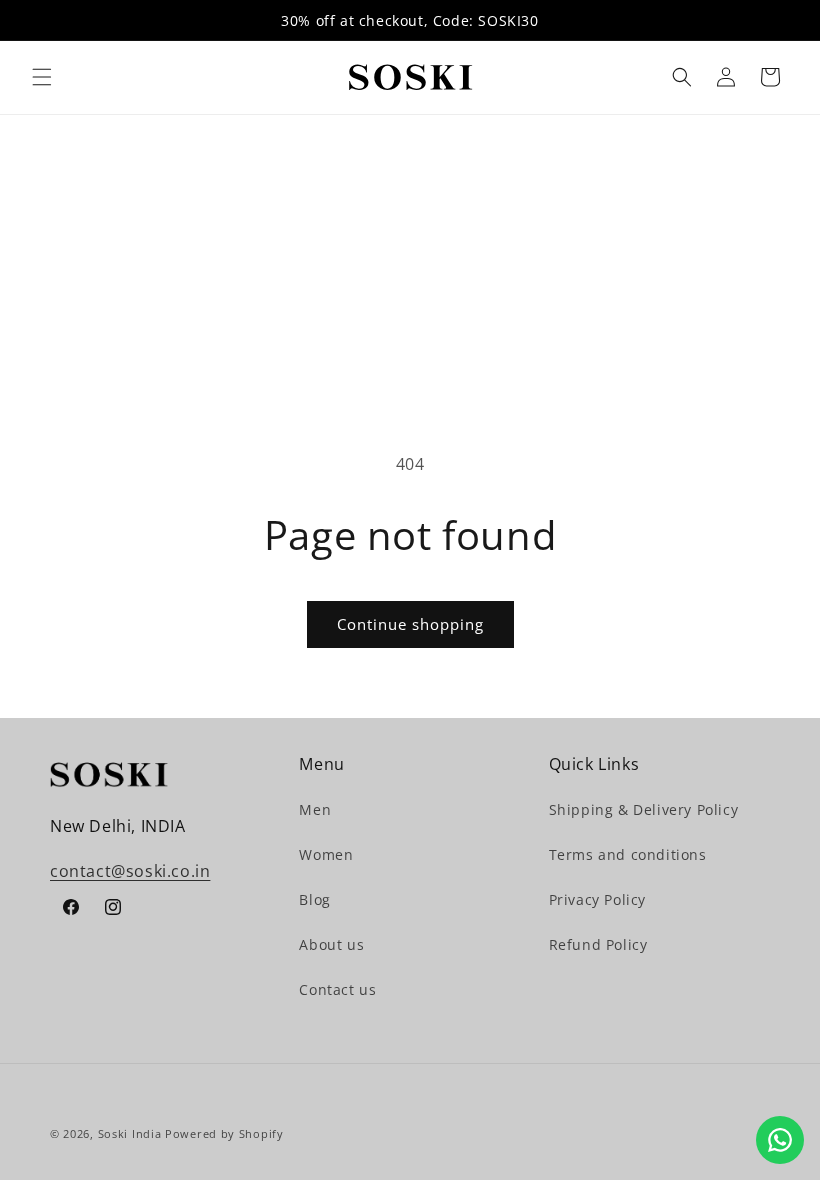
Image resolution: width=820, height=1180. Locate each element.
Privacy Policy (597, 899)
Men (315, 809)
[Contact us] (780, 1140)
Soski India (130, 1133)
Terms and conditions (628, 854)
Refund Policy (598, 944)
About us (331, 944)
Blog (314, 899)
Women (326, 854)
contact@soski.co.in (130, 871)
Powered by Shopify (224, 1133)
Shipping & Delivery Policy (644, 809)
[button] (42, 77)
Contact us (337, 989)
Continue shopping (410, 624)
